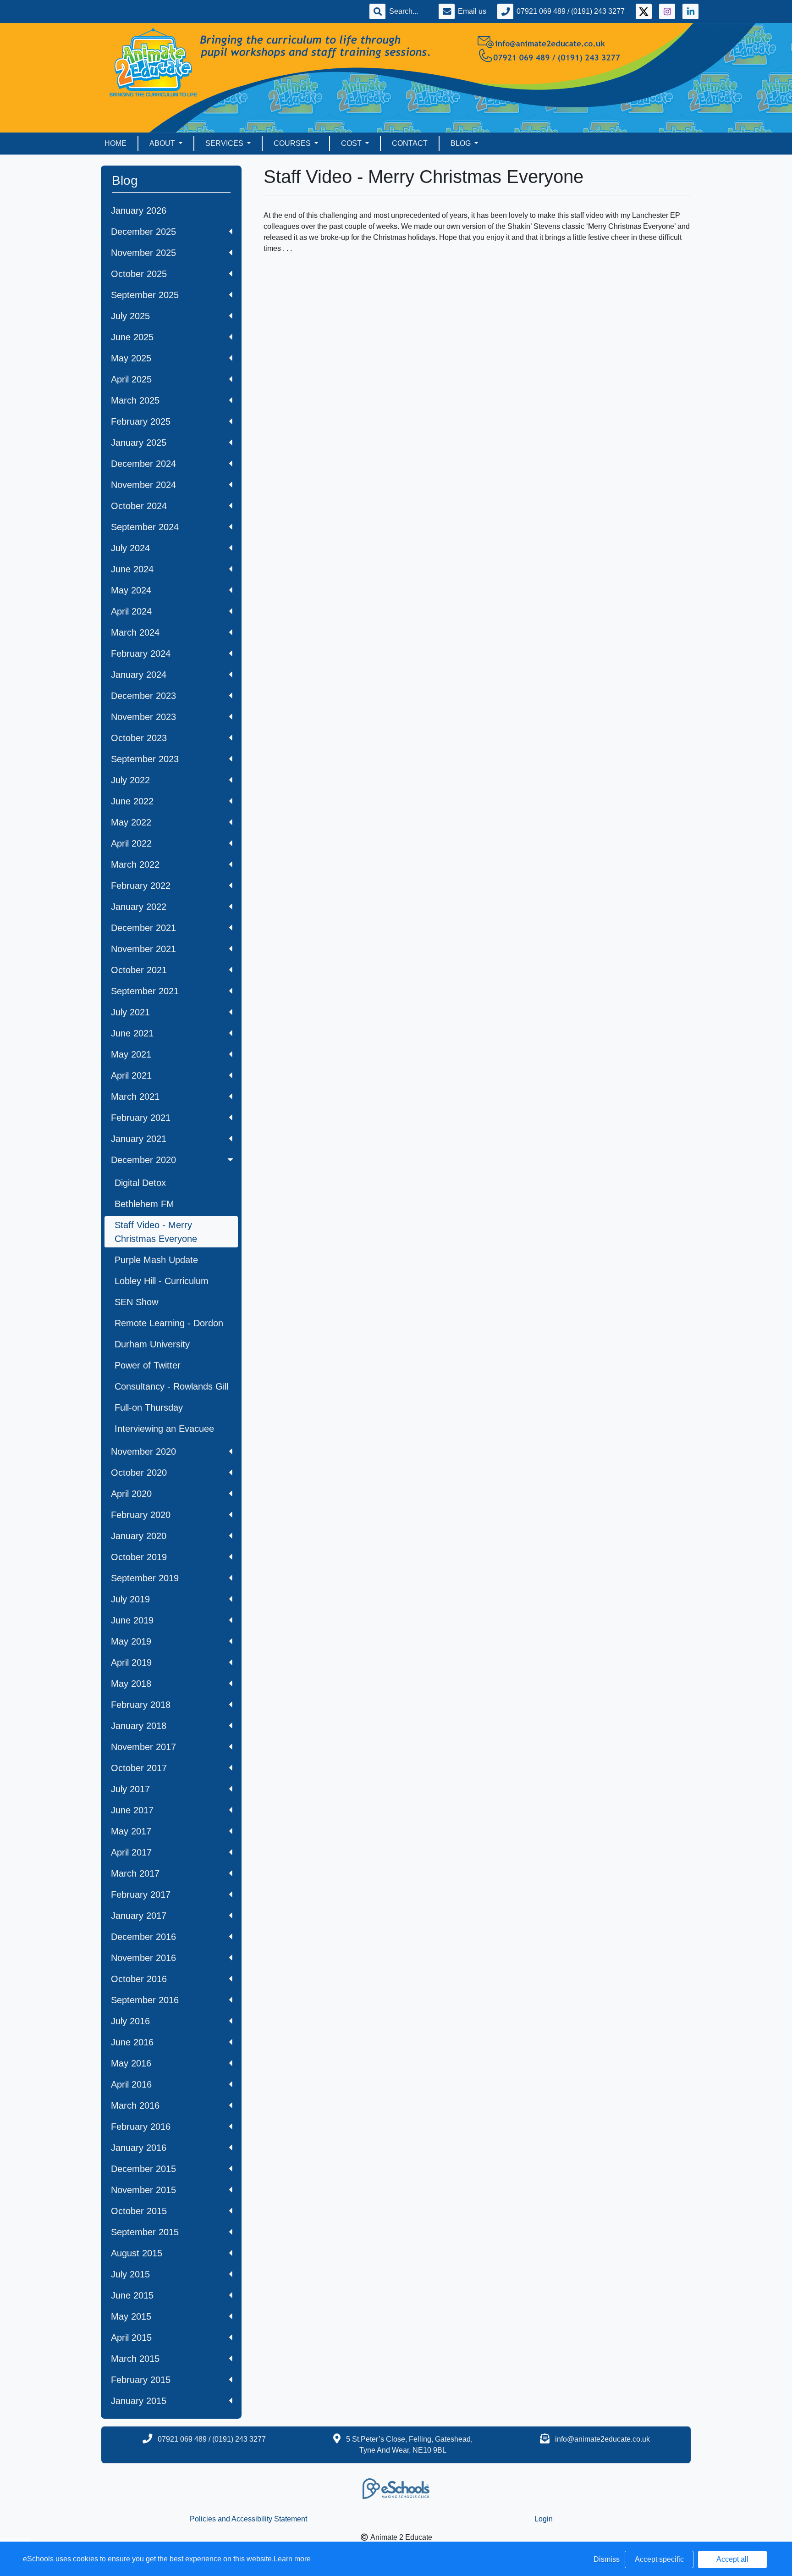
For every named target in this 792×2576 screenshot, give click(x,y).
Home (115, 143)
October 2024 (139, 506)
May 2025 (131, 358)
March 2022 (135, 864)
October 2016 (139, 1979)
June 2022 (132, 801)
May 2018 (131, 1684)
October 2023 (139, 738)
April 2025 (131, 379)
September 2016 (145, 2000)
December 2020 (143, 1160)
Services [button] (225, 143)
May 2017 (131, 1831)
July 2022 (130, 780)
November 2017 (143, 1747)
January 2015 (139, 2401)
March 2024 (135, 632)
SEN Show (136, 1302)
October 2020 (139, 1473)
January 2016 (139, 2148)
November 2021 (143, 949)
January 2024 (139, 675)
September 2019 (145, 1578)
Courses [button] (293, 143)
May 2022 (131, 822)
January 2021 (139, 1139)
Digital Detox (140, 1183)
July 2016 (130, 2021)
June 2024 (132, 569)
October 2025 (139, 274)
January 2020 (139, 1536)
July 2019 (130, 1599)
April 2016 (131, 2084)
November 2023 (143, 717)
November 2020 (143, 1451)
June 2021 (132, 1033)
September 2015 (145, 2232)
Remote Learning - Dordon (169, 1323)
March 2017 (135, 1873)
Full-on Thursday (149, 1407)
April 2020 (131, 1494)
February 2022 (141, 886)
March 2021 (135, 1097)
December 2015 (143, 2169)
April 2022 (131, 843)
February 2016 (141, 2127)
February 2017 (141, 1895)
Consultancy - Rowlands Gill (171, 1386)
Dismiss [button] (607, 2559)
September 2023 (145, 759)
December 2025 (143, 232)
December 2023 (143, 696)
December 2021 (143, 928)
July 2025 (130, 316)
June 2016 (132, 2042)
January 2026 (139, 211)
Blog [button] (462, 143)
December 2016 (143, 1937)
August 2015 (137, 2253)
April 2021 (131, 1075)
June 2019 (132, 1620)
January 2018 (139, 1726)
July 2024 (130, 548)
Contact (410, 143)
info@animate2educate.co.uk (602, 2439)
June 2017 (132, 1810)
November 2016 (143, 1958)
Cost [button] (352, 143)
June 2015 (132, 2295)
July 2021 (130, 1012)
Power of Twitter (148, 1365)
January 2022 (139, 907)
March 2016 (135, 2105)
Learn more (292, 2559)
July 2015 (130, 2274)
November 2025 (143, 253)
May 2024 (131, 590)
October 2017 (139, 1768)
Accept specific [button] (659, 2559)
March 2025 (135, 400)
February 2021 (141, 1118)
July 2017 (130, 1789)
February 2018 (141, 1705)
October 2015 (139, 2211)
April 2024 (131, 611)
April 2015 (131, 2338)
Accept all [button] (732, 2559)
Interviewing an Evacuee (164, 1429)
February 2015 (141, 2380)
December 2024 (143, 464)
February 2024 (141, 654)
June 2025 (132, 337)
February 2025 (141, 421)
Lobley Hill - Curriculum (162, 1281)
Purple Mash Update (156, 1260)
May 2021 (131, 1054)
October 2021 (139, 970)
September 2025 (145, 295)
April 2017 (131, 1852)
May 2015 (131, 2316)
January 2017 (139, 1916)
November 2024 (143, 485)
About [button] (163, 143)
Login (544, 2519)
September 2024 (145, 527)
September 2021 (145, 991)
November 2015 (143, 2190)
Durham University (152, 1344)
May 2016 (131, 2063)
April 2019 (131, 1662)
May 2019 (131, 1641)
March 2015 (135, 2359)
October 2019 (139, 1557)
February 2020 (141, 1515)
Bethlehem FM (144, 1204)
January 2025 (139, 443)
